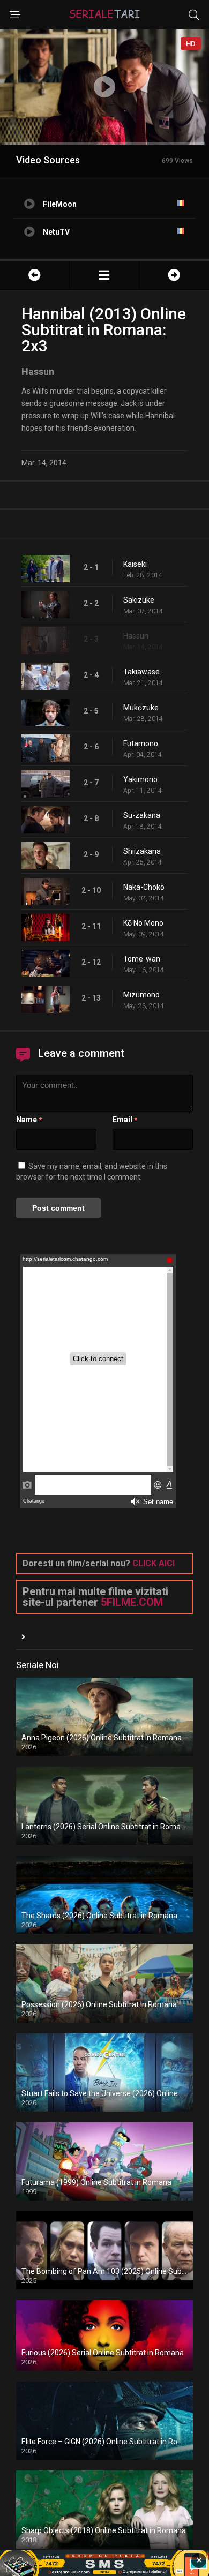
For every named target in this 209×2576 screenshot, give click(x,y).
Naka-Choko (144, 887)
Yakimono (140, 779)
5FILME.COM (132, 1602)
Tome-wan (142, 959)
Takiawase (141, 672)
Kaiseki (135, 564)
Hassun (136, 636)
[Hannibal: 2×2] (35, 275)
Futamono (141, 743)
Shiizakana (142, 851)
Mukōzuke (141, 708)
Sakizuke (139, 600)
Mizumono (141, 995)
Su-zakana (142, 815)
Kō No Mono (143, 923)
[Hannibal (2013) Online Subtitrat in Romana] (104, 275)
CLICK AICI (154, 1563)
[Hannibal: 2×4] (174, 275)
